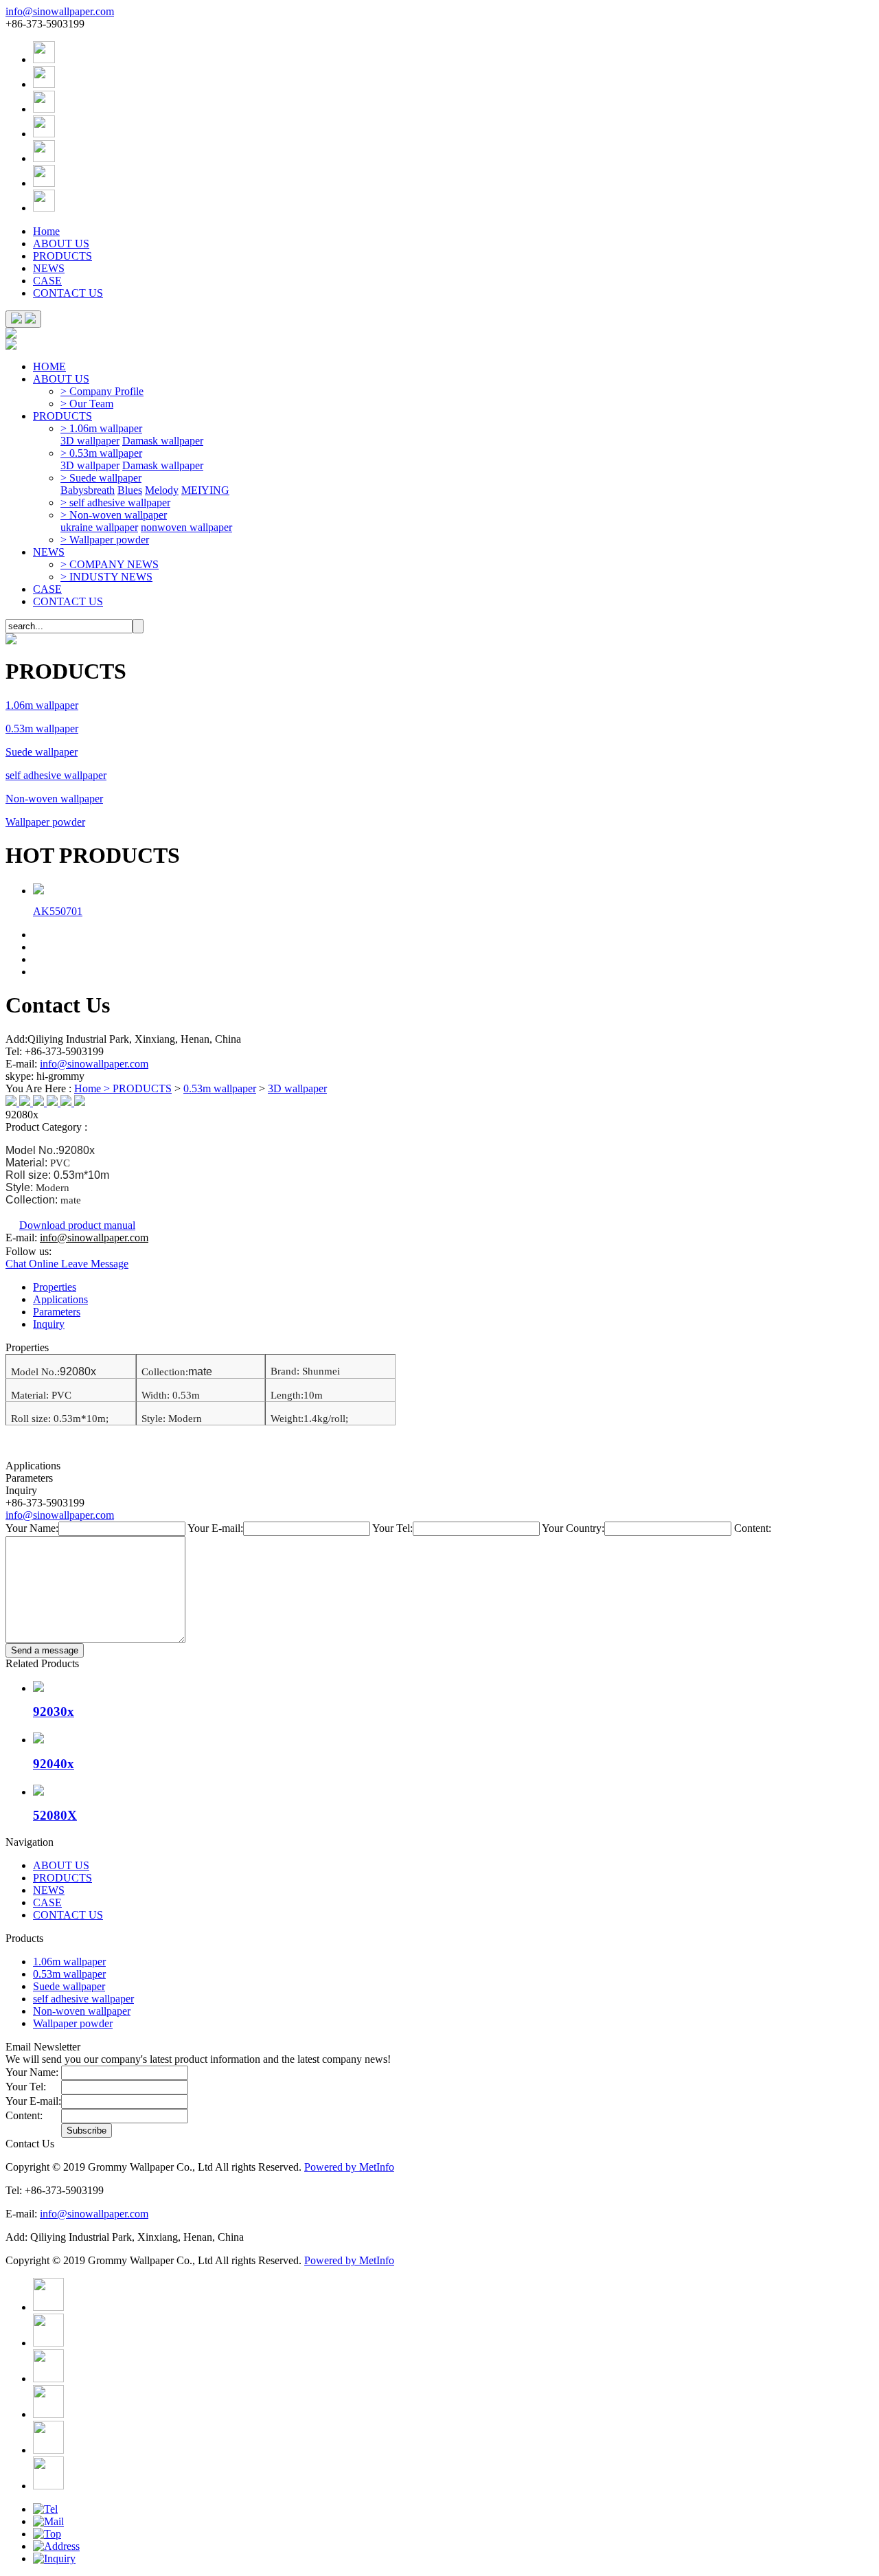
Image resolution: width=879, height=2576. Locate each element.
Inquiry (49, 1324)
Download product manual (77, 1225)
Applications (60, 1299)
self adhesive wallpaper (56, 775)
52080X (55, 1815)
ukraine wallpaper (99, 527)
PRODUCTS (62, 256)
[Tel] (45, 2509)
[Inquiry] (54, 2558)
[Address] (56, 2546)
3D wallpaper (90, 441)
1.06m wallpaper (42, 705)
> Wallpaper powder (105, 540)
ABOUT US (61, 244)
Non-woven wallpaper (54, 799)
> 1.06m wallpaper (101, 428)
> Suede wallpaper (101, 478)
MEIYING (205, 490)
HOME (49, 366)
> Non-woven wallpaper (114, 515)
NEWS (49, 268)
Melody (162, 490)
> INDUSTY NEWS (106, 577)
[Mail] (48, 2521)
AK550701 (58, 911)
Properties (55, 1287)
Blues (130, 490)
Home (46, 231)
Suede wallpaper (42, 752)
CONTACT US (68, 293)
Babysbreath (88, 490)
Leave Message (95, 1264)
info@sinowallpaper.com (60, 11)
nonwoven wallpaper (186, 527)
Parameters (57, 1312)
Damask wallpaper (163, 441)
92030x (54, 1711)
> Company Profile (102, 391)
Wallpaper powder (45, 822)
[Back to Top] (47, 2534)
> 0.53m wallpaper (101, 453)
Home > (93, 1088)
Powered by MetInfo (349, 2167)
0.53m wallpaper (42, 728)
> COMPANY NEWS (110, 564)
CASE (47, 281)
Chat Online (33, 1264)
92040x (54, 1764)
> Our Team (87, 404)
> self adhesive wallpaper (115, 502)
